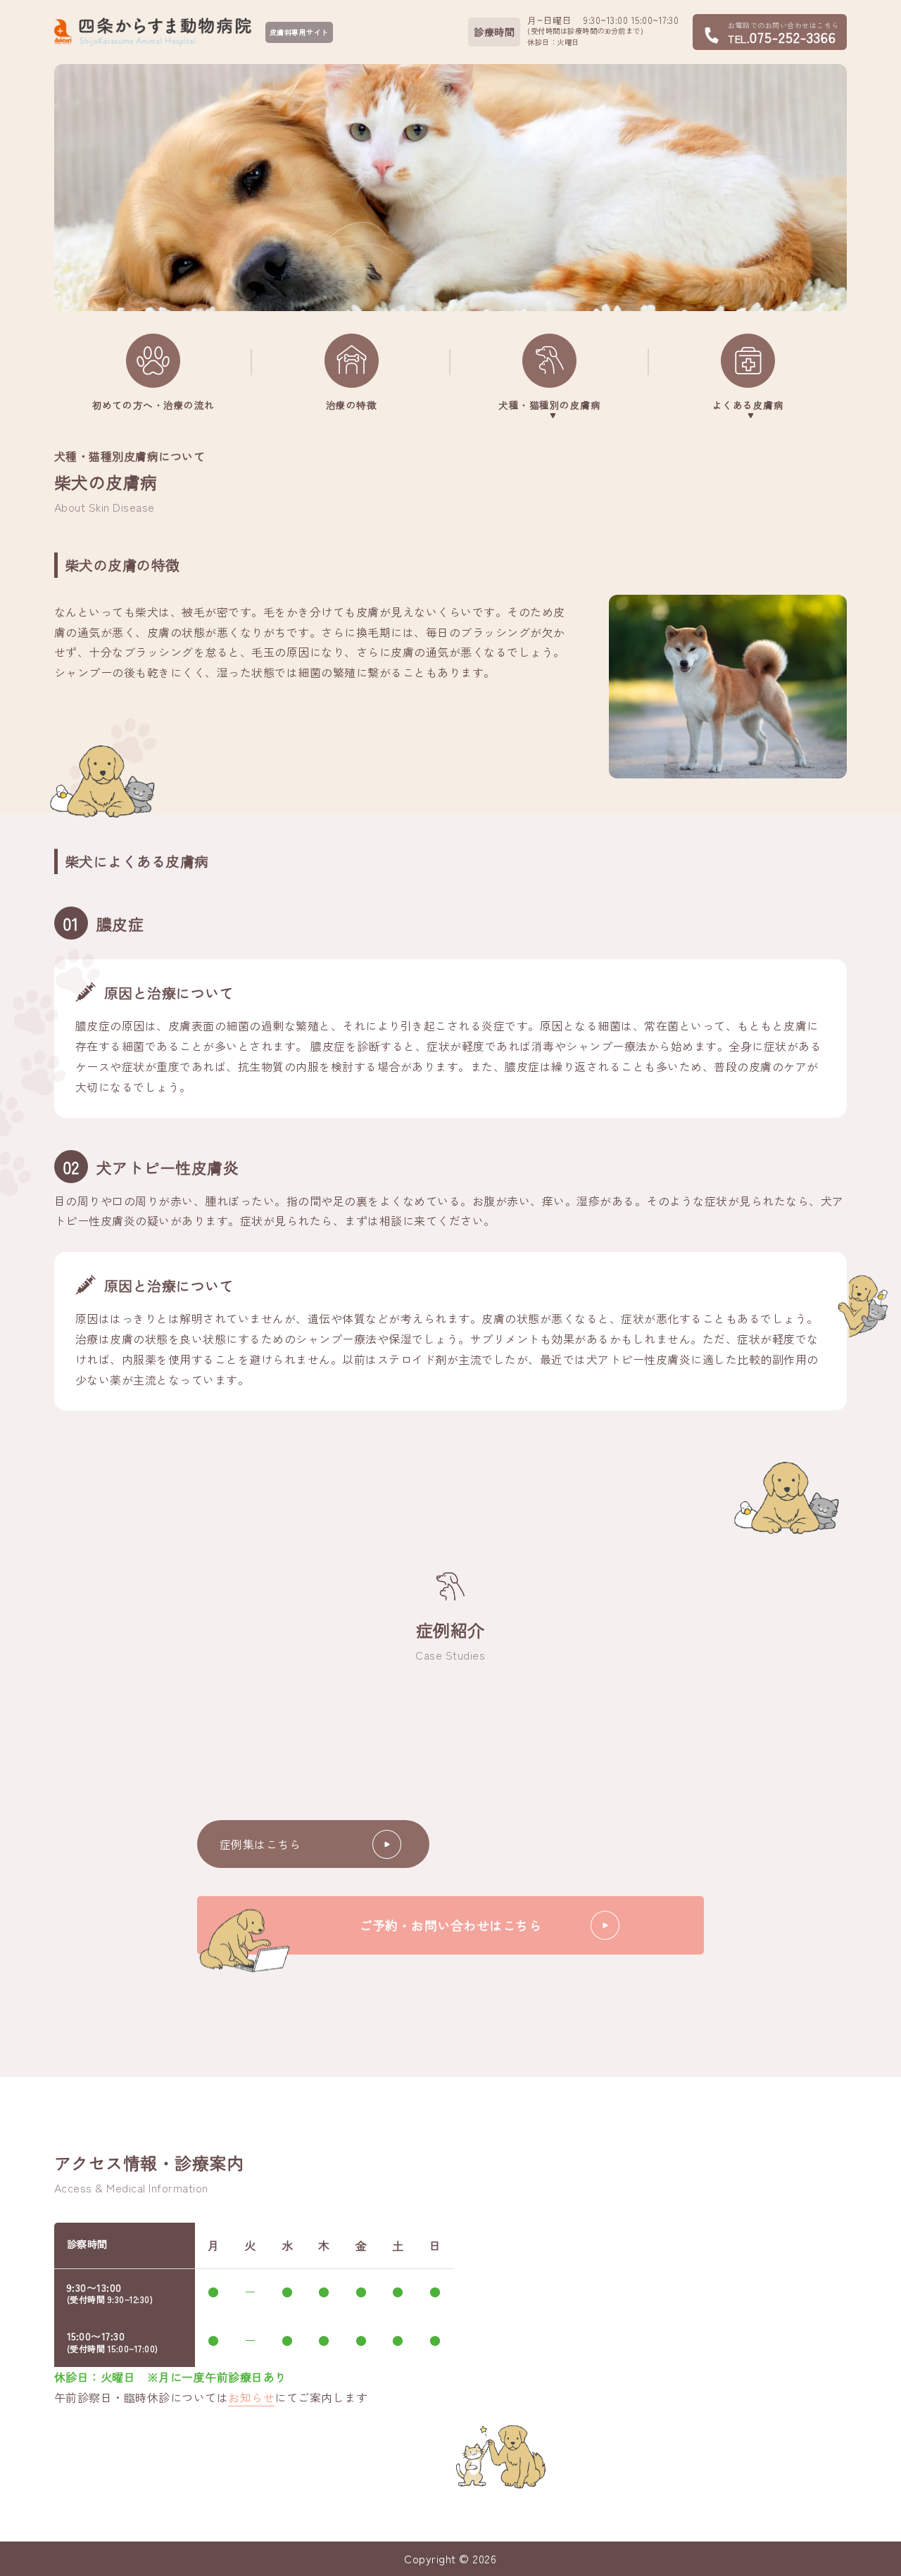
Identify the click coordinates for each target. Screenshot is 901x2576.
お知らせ (251, 2397)
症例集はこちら (260, 1844)
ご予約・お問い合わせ (450, 1925)
